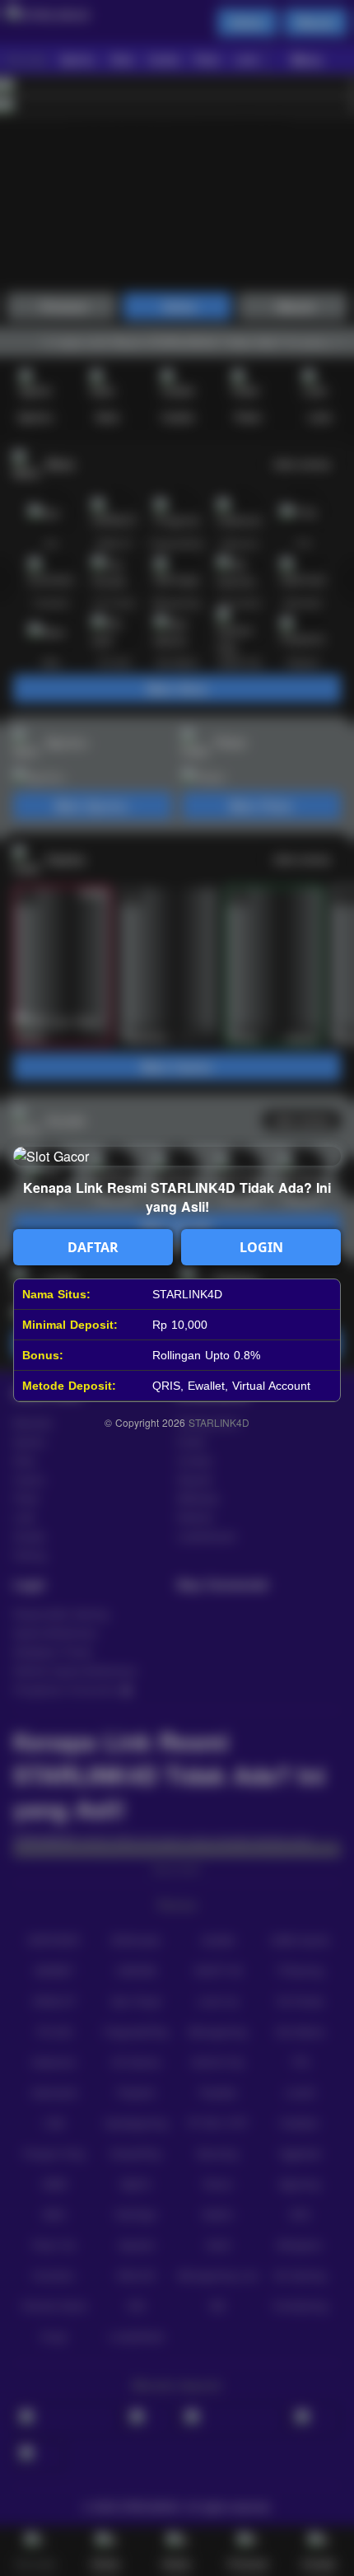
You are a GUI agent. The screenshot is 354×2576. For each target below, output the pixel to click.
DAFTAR (93, 1247)
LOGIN (261, 1247)
